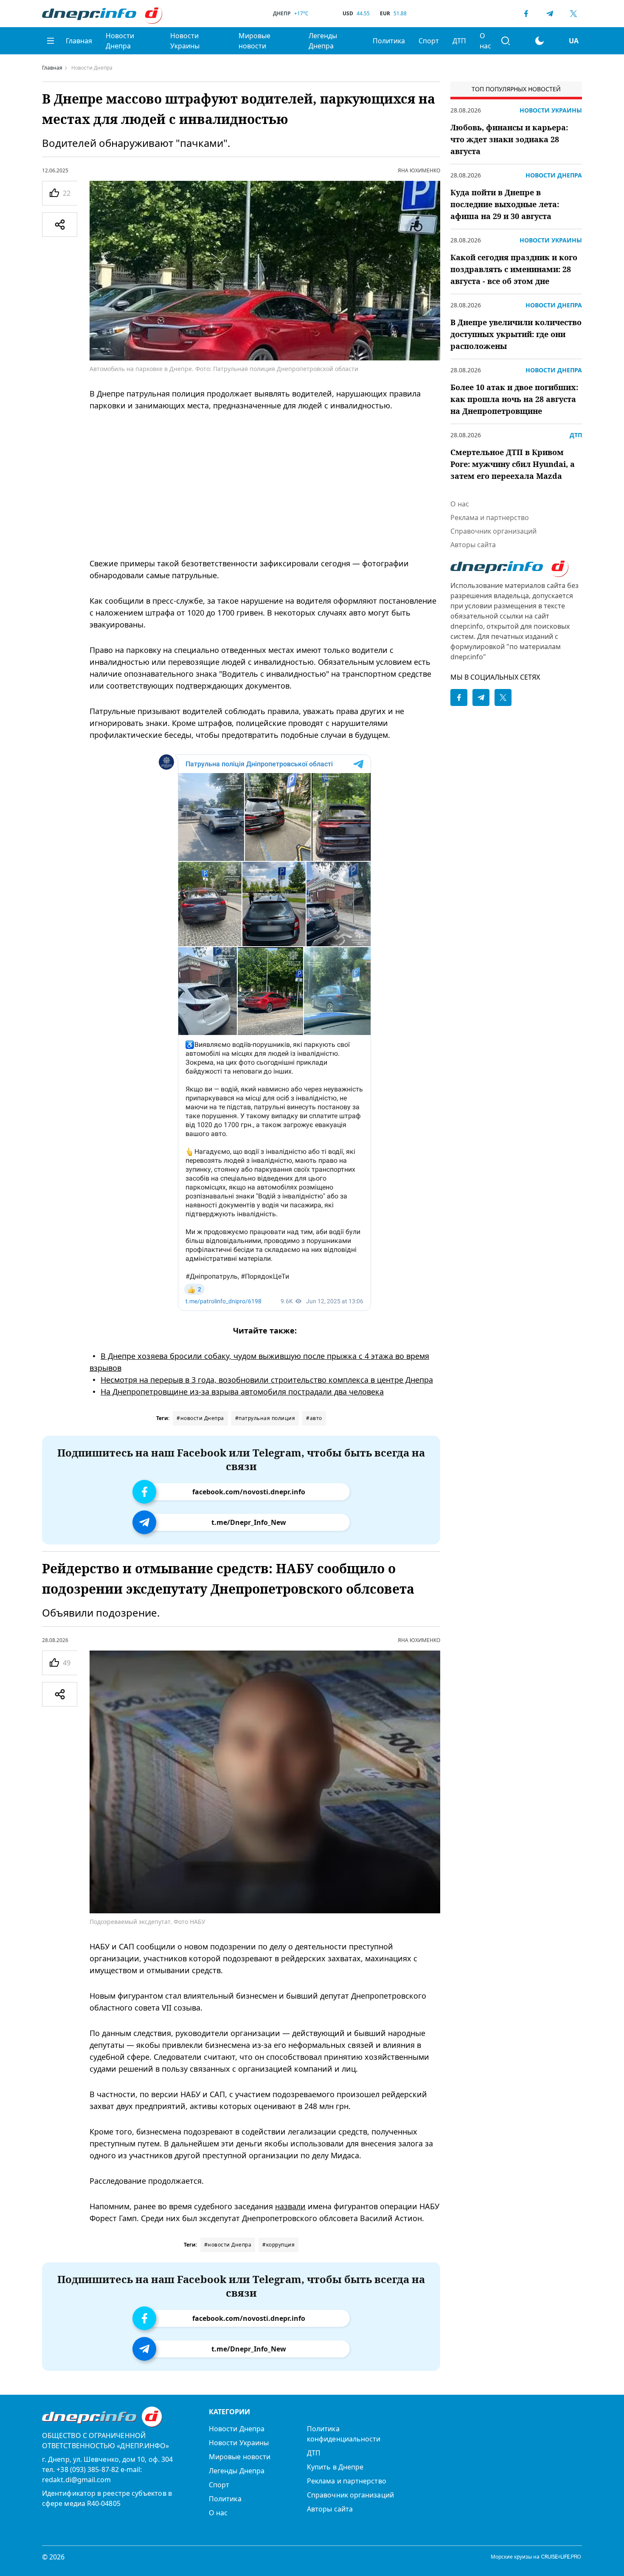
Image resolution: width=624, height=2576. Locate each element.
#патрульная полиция (265, 1418)
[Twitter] (573, 14)
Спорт (429, 41)
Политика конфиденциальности (344, 2434)
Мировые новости (254, 41)
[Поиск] (506, 41)
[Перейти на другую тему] (540, 41)
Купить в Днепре (335, 2467)
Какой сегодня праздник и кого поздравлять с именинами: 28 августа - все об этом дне (514, 269)
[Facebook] (526, 14)
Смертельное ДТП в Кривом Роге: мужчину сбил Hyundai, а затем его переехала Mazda (513, 464)
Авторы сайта (473, 545)
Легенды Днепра (323, 41)
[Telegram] (550, 14)
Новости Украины (185, 41)
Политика (389, 41)
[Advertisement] (265, 484)
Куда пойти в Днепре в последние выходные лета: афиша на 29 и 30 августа (505, 204)
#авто (314, 1418)
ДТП (459, 41)
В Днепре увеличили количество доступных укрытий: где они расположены (516, 334)
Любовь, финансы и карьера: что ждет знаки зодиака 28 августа (509, 139)
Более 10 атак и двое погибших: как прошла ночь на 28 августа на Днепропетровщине (514, 399)
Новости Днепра (120, 41)
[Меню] (51, 41)
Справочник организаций (493, 531)
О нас (485, 41)
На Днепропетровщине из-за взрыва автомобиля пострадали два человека (242, 1392)
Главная (79, 41)
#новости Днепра (200, 1418)
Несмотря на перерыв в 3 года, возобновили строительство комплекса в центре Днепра (267, 1380)
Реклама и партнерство (490, 517)
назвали (290, 2206)
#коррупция (278, 2245)
